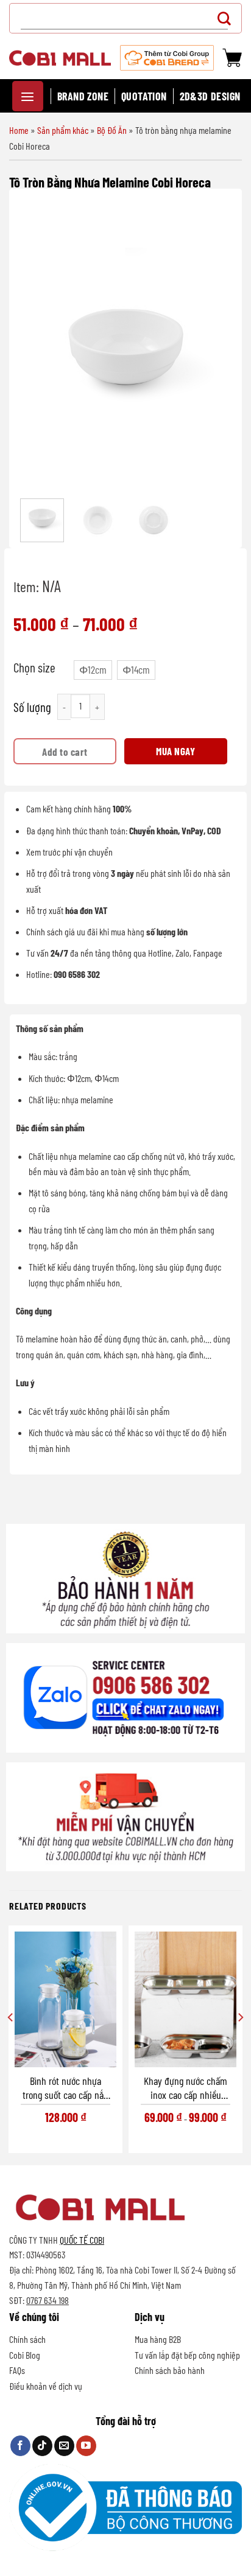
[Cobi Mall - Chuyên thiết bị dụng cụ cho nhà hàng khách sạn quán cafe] (60, 58)
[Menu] (28, 96)
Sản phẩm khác (63, 130)
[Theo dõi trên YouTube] (86, 2446)
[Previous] (37, 345)
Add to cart (65, 752)
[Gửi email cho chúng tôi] (64, 2446)
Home (19, 130)
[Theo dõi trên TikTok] (42, 2446)
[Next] (214, 345)
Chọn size (34, 668)
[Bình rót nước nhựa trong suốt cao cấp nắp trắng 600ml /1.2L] (65, 1999)
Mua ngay (175, 751)
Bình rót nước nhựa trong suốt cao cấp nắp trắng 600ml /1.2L (65, 2088)
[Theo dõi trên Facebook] (20, 2446)
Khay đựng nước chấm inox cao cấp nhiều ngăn (186, 2088)
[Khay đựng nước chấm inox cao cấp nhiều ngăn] (186, 1999)
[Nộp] (228, 18)
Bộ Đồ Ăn (112, 130)
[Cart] (232, 58)
